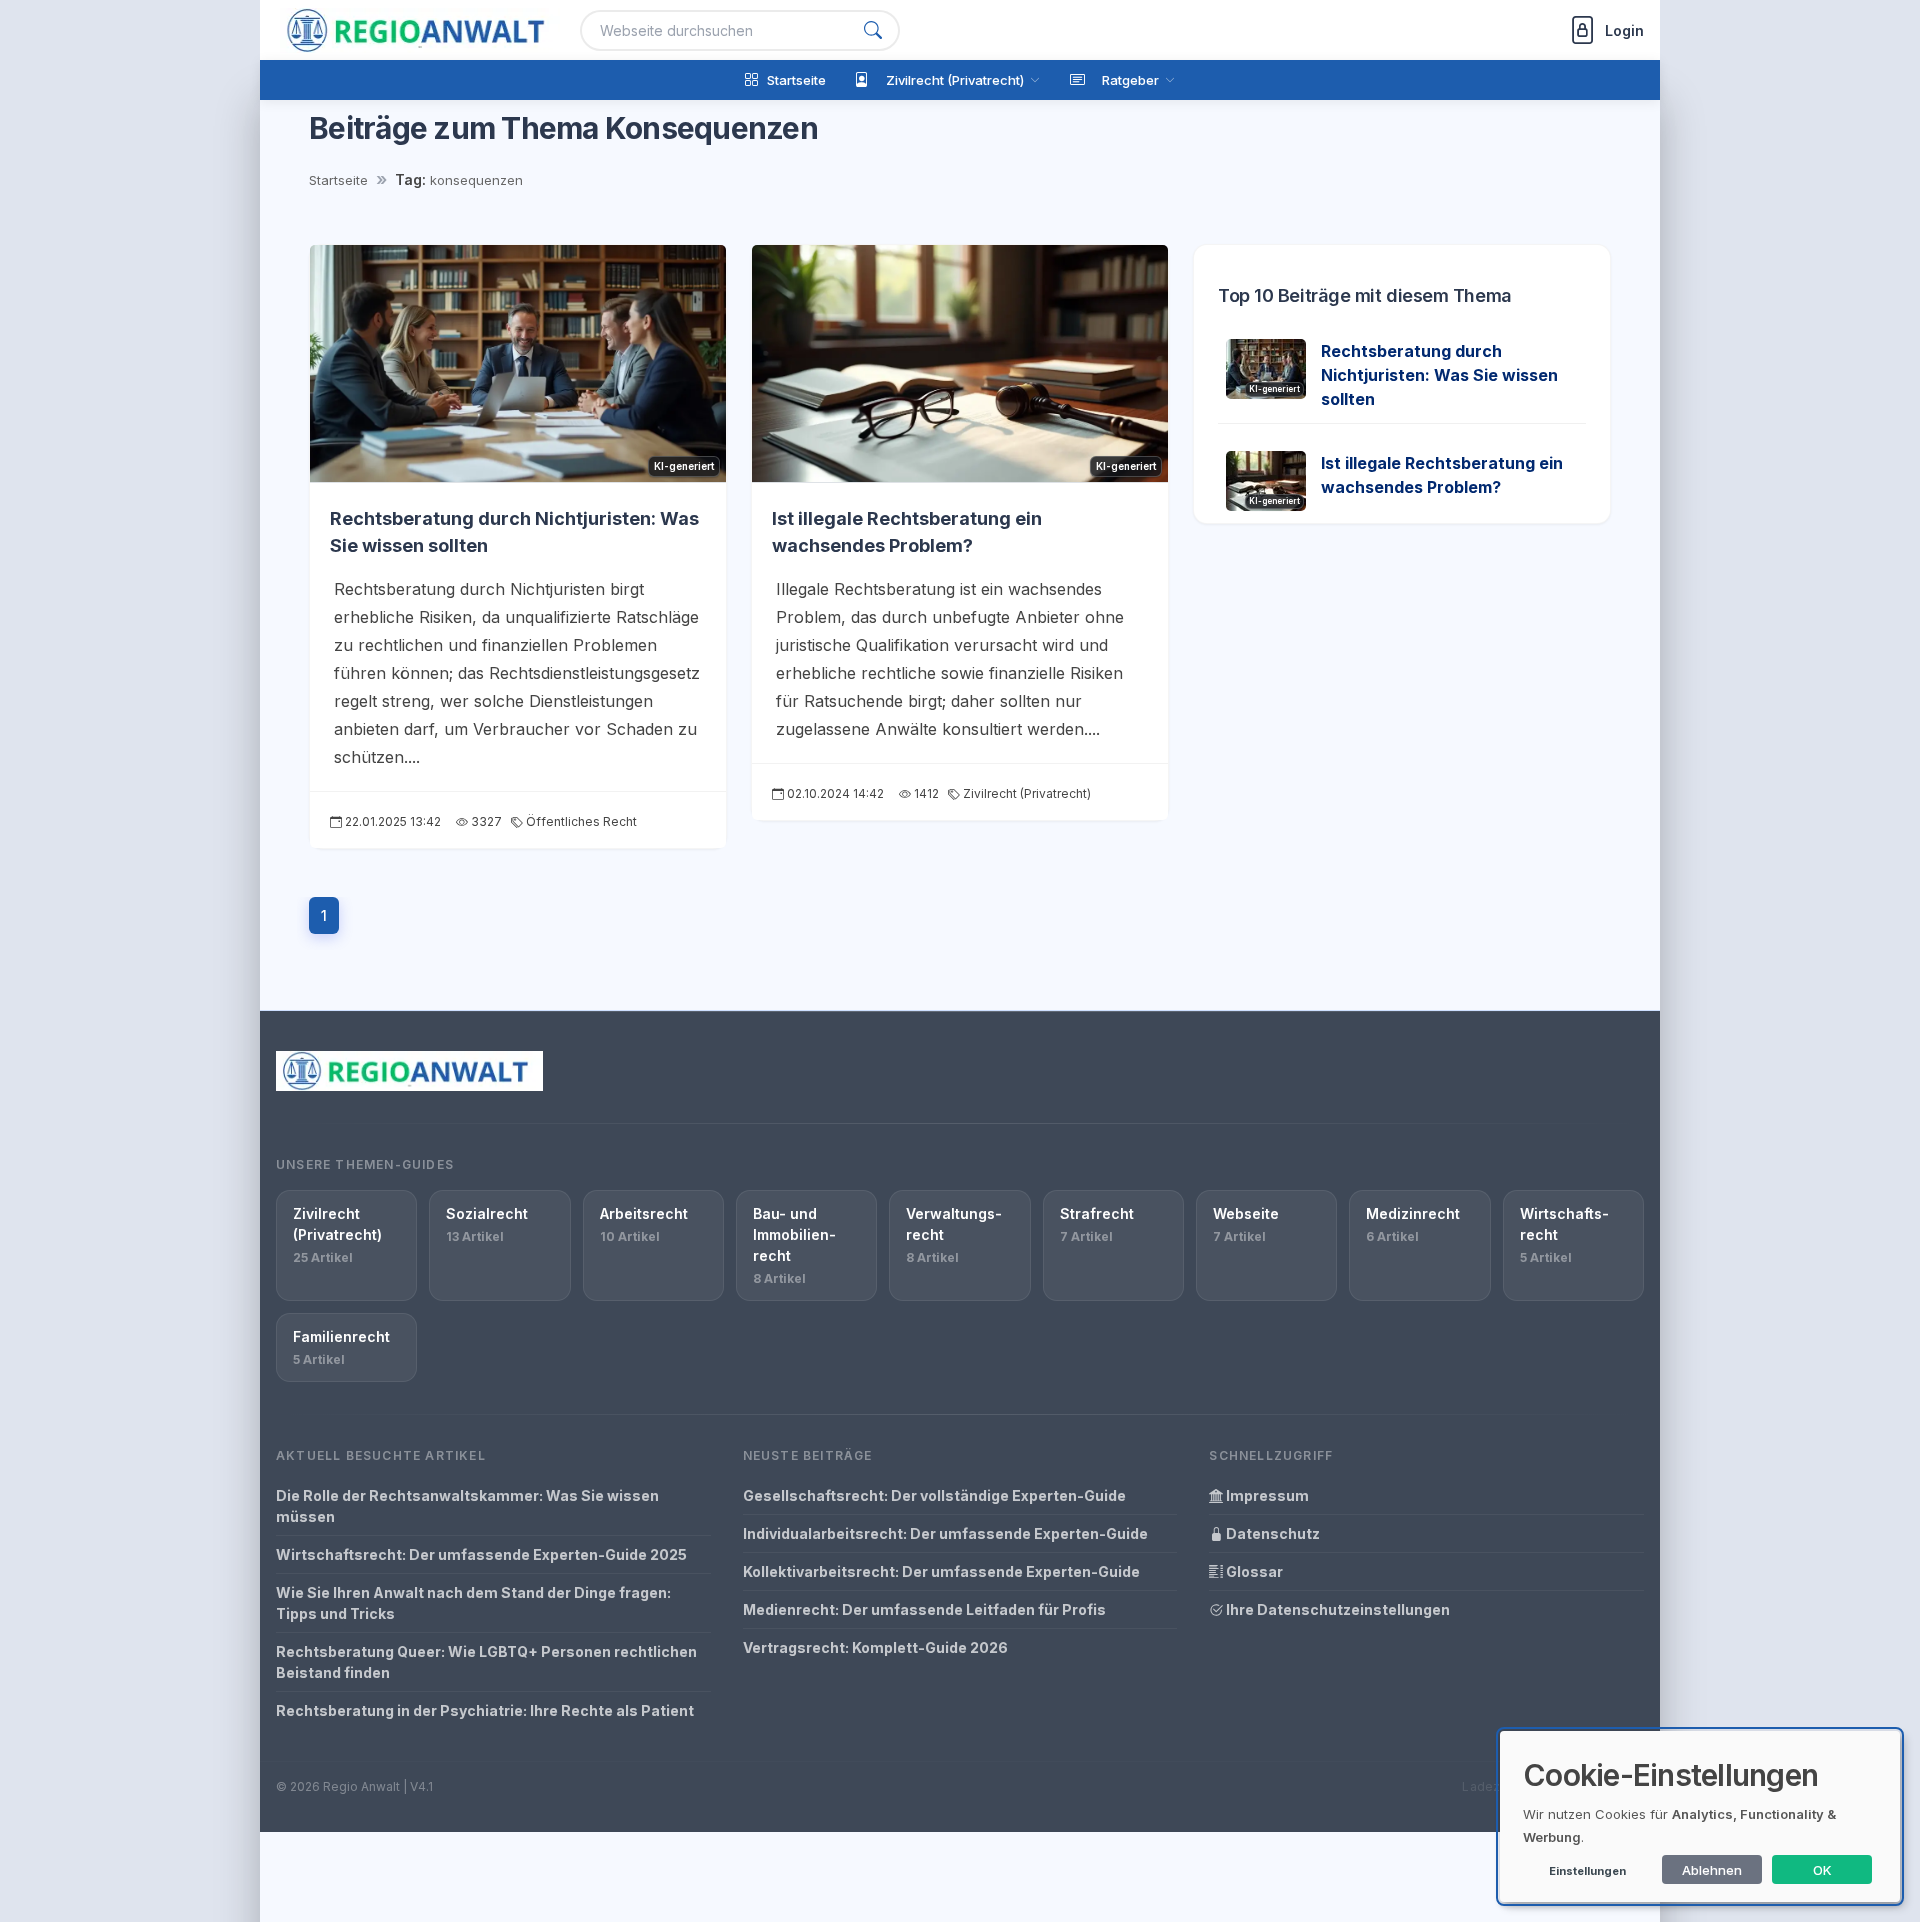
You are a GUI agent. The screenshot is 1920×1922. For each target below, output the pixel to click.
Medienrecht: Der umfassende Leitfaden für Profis (924, 1609)
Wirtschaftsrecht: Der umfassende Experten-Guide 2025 (481, 1554)
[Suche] (873, 30)
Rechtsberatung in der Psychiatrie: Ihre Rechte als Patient (485, 1710)
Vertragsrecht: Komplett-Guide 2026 (875, 1647)
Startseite (338, 180)
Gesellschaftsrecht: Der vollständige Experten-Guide (934, 1495)
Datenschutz (1271, 1533)
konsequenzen (476, 180)
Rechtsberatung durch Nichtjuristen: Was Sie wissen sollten (1439, 375)
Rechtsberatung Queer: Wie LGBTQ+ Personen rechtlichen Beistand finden (486, 1662)
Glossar (1253, 1571)
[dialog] (1700, 1816)
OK (1822, 1870)
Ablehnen (1712, 1870)
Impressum (1266, 1495)
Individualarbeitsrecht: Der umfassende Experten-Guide (945, 1533)
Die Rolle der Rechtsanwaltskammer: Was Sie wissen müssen (467, 1506)
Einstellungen (1587, 1871)
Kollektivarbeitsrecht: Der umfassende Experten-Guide (941, 1571)
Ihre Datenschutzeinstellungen (1336, 1609)
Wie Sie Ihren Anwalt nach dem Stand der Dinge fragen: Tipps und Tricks (473, 1603)
